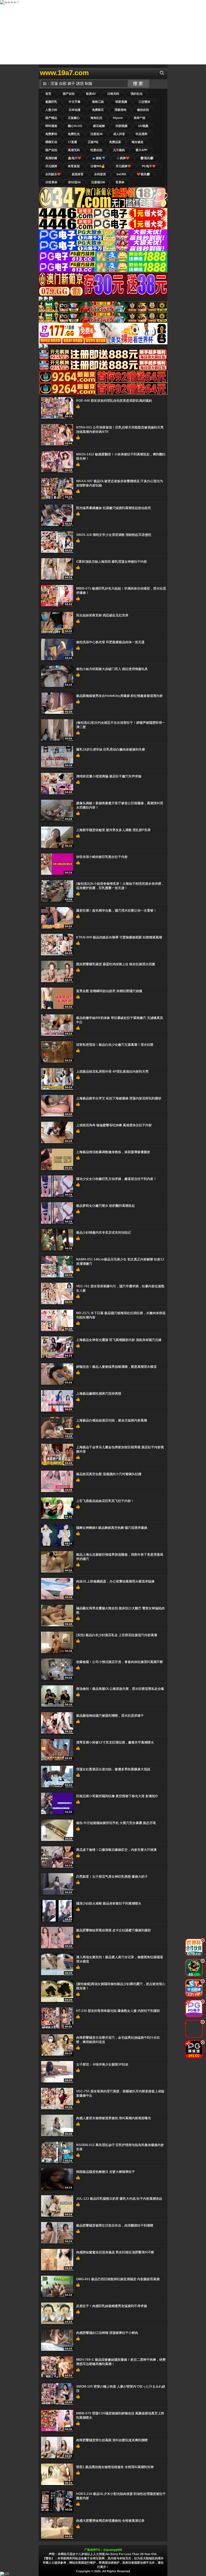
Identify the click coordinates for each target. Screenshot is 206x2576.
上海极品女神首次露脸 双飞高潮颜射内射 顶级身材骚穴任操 (119, 1340)
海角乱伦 (96, 118)
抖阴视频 (122, 126)
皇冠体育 (78, 174)
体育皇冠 (74, 166)
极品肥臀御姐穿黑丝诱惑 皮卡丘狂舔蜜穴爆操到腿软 (114, 1930)
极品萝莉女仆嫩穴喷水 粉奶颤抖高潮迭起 (106, 1206)
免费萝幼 (51, 134)
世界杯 (120, 182)
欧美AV (91, 94)
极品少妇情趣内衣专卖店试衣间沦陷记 (104, 1233)
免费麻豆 (98, 110)
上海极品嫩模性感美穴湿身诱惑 (99, 1394)
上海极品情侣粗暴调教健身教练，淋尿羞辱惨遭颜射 (113, 1152)
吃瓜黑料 (142, 134)
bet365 (121, 174)
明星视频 (121, 102)
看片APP (141, 150)
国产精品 (51, 118)
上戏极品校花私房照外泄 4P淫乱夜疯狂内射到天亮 (112, 1072)
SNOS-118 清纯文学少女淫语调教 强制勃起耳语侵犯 (114, 535)
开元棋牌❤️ (123, 166)
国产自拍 (69, 94)
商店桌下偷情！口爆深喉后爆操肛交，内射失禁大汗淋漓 (116, 1850)
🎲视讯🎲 (147, 158)
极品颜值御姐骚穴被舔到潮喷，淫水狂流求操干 (110, 1716)
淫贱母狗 (120, 110)
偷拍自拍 (143, 110)
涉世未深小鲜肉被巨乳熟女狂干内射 (102, 857)
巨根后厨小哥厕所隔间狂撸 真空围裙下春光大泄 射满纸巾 (117, 1796)
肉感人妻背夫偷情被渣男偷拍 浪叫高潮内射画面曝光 (114, 2118)
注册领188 (98, 182)
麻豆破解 (99, 126)
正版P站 (93, 142)
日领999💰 (98, 166)
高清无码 (74, 150)
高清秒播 (51, 158)
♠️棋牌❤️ (123, 158)
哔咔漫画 (51, 126)
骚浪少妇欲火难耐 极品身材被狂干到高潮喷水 (109, 1903)
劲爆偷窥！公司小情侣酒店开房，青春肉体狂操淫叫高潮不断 (120, 1662)
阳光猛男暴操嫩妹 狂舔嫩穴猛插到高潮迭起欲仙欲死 (114, 508)
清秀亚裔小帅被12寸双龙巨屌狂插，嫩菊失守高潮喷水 (115, 1742)
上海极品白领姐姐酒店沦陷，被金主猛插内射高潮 (112, 1420)
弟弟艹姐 (139, 118)
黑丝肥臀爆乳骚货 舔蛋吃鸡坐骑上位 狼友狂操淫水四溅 (116, 964)
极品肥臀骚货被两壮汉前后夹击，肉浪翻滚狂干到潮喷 (115, 2226)
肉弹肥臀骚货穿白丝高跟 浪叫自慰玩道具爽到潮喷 (112, 2440)
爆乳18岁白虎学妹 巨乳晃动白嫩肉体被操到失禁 (111, 750)
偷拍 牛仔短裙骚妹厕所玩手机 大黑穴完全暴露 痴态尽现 (116, 1823)
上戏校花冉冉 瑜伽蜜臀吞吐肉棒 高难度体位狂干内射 (114, 1125)
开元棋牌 (51, 166)
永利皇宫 (100, 174)
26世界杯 (51, 182)
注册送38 (96, 134)
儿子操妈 (119, 150)
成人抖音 (119, 134)
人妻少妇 (51, 110)
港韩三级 (98, 102)
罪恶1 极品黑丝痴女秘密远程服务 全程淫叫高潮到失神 (115, 2467)
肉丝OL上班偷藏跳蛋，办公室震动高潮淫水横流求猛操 (115, 1581)
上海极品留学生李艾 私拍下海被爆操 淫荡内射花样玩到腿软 (119, 1098)
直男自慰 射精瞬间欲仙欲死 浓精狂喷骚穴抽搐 (109, 991)
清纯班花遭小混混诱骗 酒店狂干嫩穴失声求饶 (109, 776)
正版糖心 (74, 118)
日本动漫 (75, 110)
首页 (48, 94)
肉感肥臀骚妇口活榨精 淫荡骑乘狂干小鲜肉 (107, 2333)
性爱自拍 (96, 150)
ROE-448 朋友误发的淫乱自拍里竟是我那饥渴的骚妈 (114, 401)
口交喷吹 (145, 102)
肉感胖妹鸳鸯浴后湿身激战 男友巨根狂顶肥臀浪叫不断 (115, 2252)
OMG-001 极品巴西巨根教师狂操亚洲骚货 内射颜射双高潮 (118, 2279)
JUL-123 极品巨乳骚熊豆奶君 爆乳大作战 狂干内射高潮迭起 (119, 2199)
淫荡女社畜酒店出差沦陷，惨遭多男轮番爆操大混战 (113, 1769)
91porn (118, 118)
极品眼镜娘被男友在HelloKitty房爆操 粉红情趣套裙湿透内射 (119, 696)
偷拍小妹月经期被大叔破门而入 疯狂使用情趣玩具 (112, 669)
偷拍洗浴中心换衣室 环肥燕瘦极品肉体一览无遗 (110, 642)
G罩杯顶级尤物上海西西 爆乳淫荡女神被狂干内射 (112, 562)
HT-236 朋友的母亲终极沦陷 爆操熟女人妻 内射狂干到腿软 (118, 2011)
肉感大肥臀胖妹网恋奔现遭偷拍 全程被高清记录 (110, 2521)
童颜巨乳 (51, 102)
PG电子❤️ (149, 166)
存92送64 (74, 182)
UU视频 (143, 126)
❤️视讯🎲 (144, 174)
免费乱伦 (74, 134)
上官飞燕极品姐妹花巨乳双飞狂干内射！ (105, 1501)
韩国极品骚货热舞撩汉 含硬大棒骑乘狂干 (106, 2172)
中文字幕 (75, 102)
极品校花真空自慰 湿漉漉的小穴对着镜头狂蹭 (109, 1474)
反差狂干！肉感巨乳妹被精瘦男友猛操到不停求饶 (112, 2306)
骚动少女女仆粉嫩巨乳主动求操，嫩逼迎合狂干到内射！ (116, 1179)
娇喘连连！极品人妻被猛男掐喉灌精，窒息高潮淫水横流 (116, 1367)
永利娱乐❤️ (53, 174)
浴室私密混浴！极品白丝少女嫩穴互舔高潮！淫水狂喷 (115, 1045)
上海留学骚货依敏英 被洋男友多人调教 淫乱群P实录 (113, 830)
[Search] (162, 73)
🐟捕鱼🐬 (99, 158)
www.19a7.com (64, 73)
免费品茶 (115, 142)
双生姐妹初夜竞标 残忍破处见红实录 (102, 615)
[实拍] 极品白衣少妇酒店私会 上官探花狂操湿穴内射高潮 (117, 1635)
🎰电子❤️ (75, 158)
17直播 (72, 142)
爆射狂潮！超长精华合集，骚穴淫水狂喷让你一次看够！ (116, 911)
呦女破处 (138, 142)
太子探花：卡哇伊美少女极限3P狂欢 (102, 2065)
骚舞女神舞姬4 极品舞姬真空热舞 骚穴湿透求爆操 (112, 1528)
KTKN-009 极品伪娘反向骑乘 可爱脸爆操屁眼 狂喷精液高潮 (119, 937)
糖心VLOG (75, 126)
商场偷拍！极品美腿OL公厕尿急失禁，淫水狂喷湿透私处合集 (120, 1689)
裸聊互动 (51, 142)
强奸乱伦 (137, 94)
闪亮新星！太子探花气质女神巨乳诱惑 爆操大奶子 (112, 1877)
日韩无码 (113, 94)
